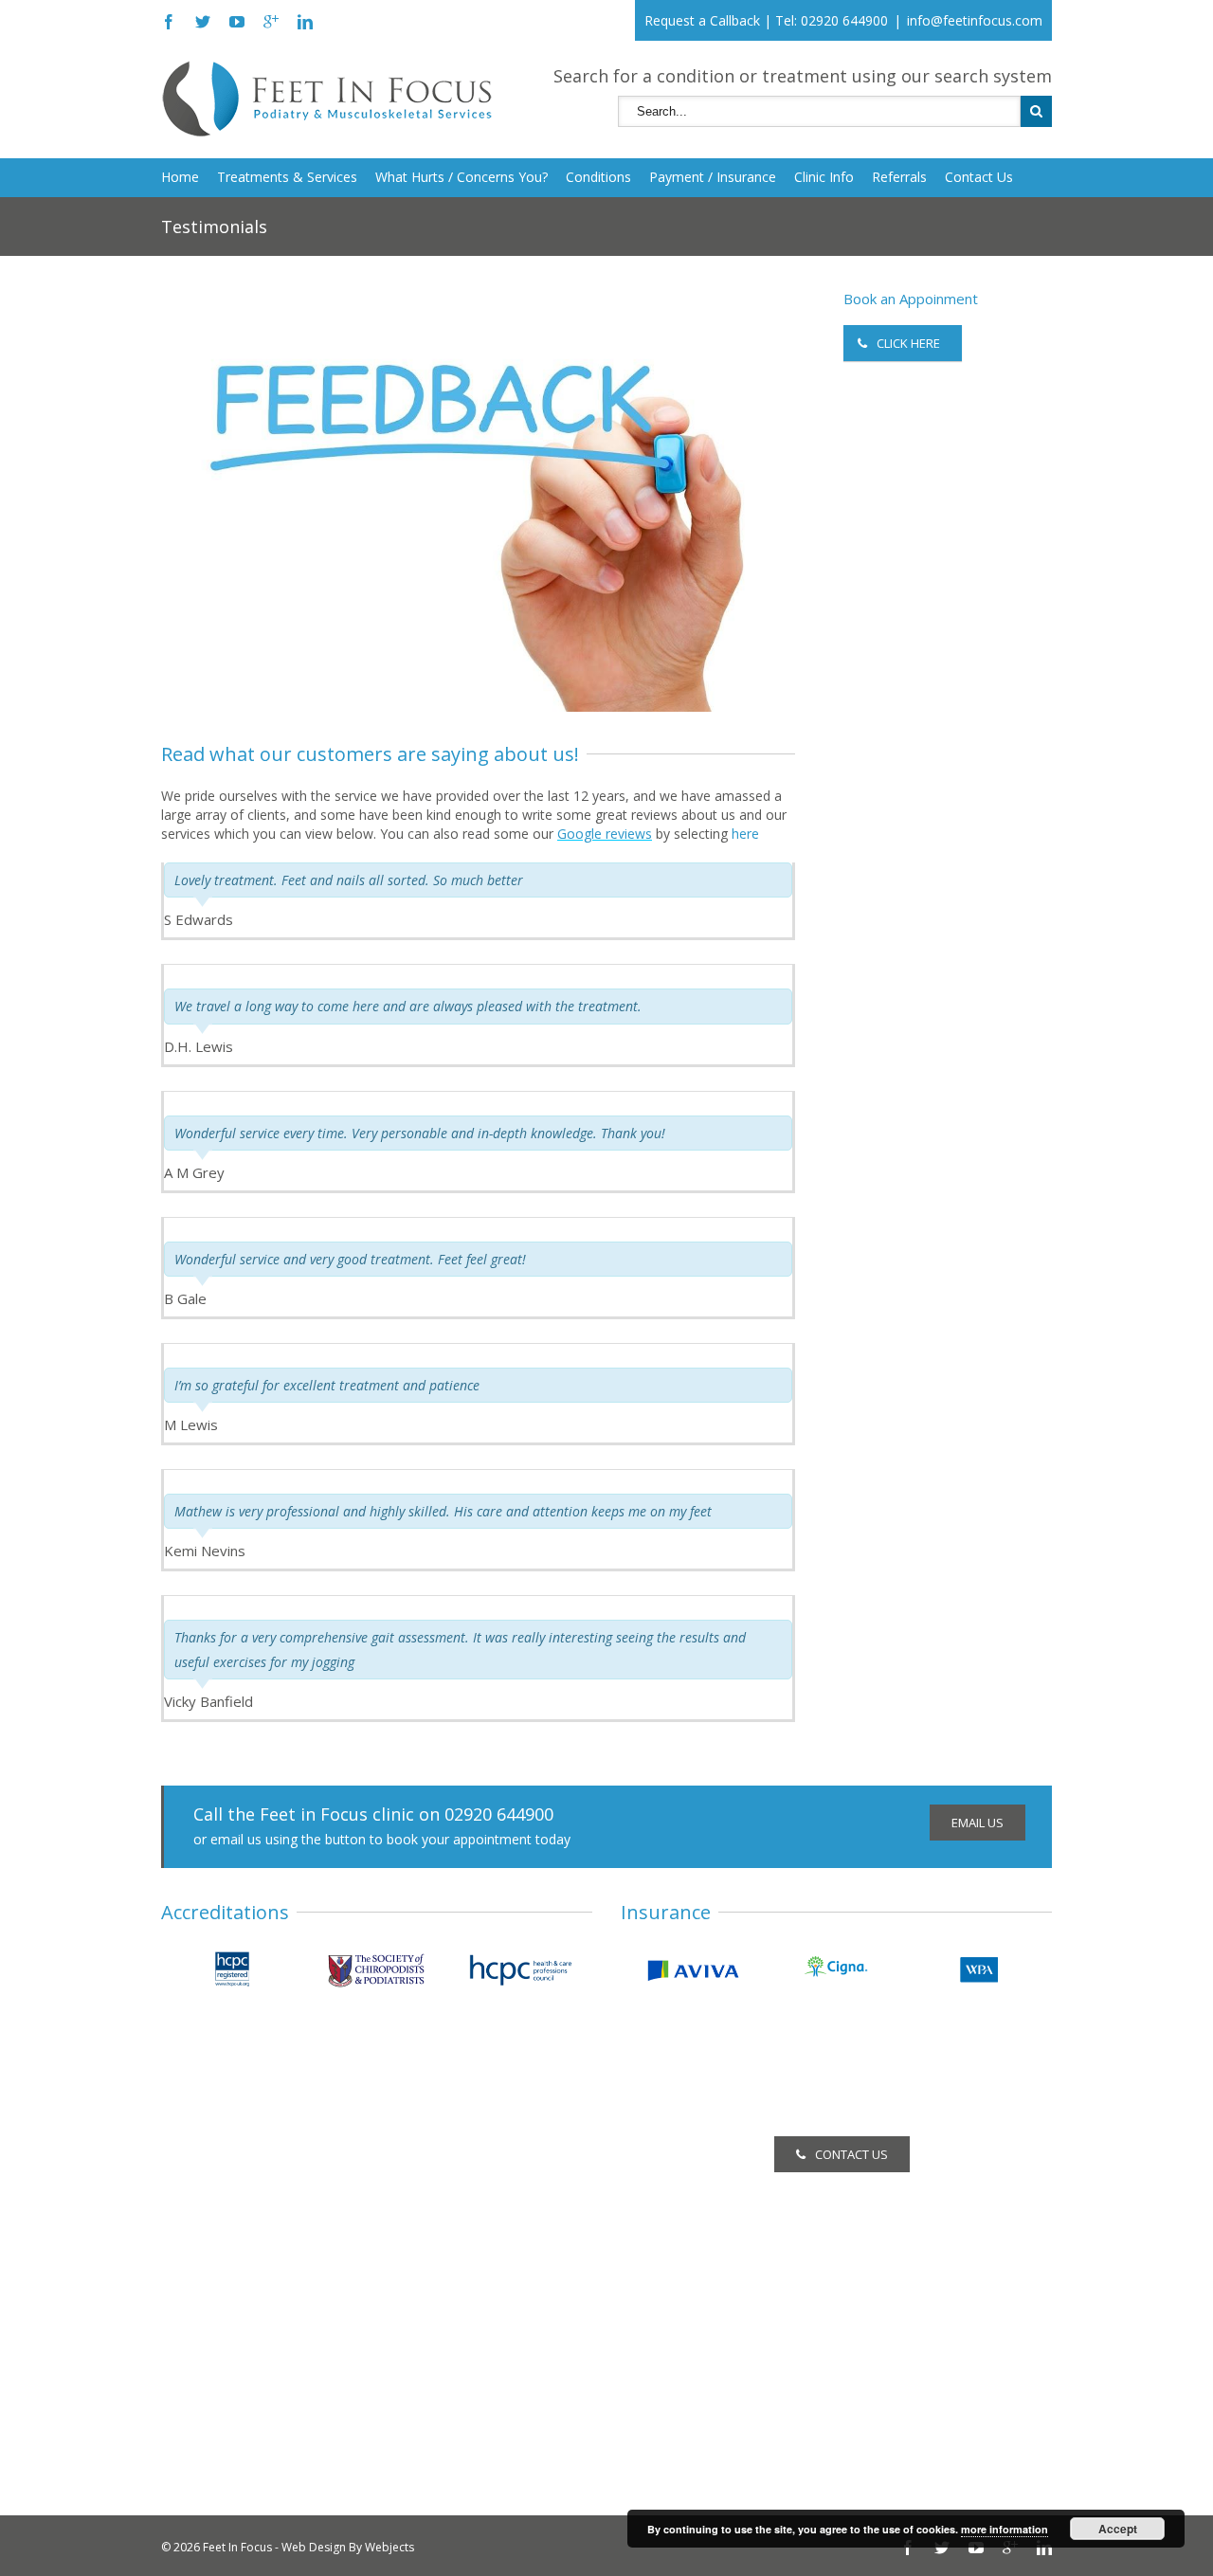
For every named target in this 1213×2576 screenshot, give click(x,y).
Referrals (899, 177)
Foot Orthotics (512, 2249)
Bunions (186, 2396)
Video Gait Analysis (525, 2376)
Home (180, 177)
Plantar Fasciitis (209, 2268)
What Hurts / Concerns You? (462, 177)
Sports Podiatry (515, 2351)
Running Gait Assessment (545, 2300)
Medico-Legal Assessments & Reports (585, 2428)
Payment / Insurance (713, 177)
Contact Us (979, 177)
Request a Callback (702, 20)
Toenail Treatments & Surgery (560, 2197)
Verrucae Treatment (529, 2223)
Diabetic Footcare (522, 2325)
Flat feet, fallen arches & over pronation (284, 2371)
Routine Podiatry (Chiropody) (556, 2146)
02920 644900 (844, 20)
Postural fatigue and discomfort (259, 2448)
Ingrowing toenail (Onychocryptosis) (272, 2197)
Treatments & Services (287, 177)
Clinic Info (824, 177)
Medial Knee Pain (214, 2320)
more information (1005, 2529)
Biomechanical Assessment (552, 2172)
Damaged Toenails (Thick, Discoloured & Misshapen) (287, 2233)
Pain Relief (499, 2402)
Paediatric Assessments (540, 2274)
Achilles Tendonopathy (231, 2294)
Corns (179, 2172)
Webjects (389, 2547)
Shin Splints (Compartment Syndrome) (278, 2345)
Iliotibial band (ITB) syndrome (251, 2422)
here (745, 834)
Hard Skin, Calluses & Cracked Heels (272, 2146)
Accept (1118, 2529)
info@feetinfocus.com (975, 20)
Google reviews (605, 834)
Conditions (598, 177)
